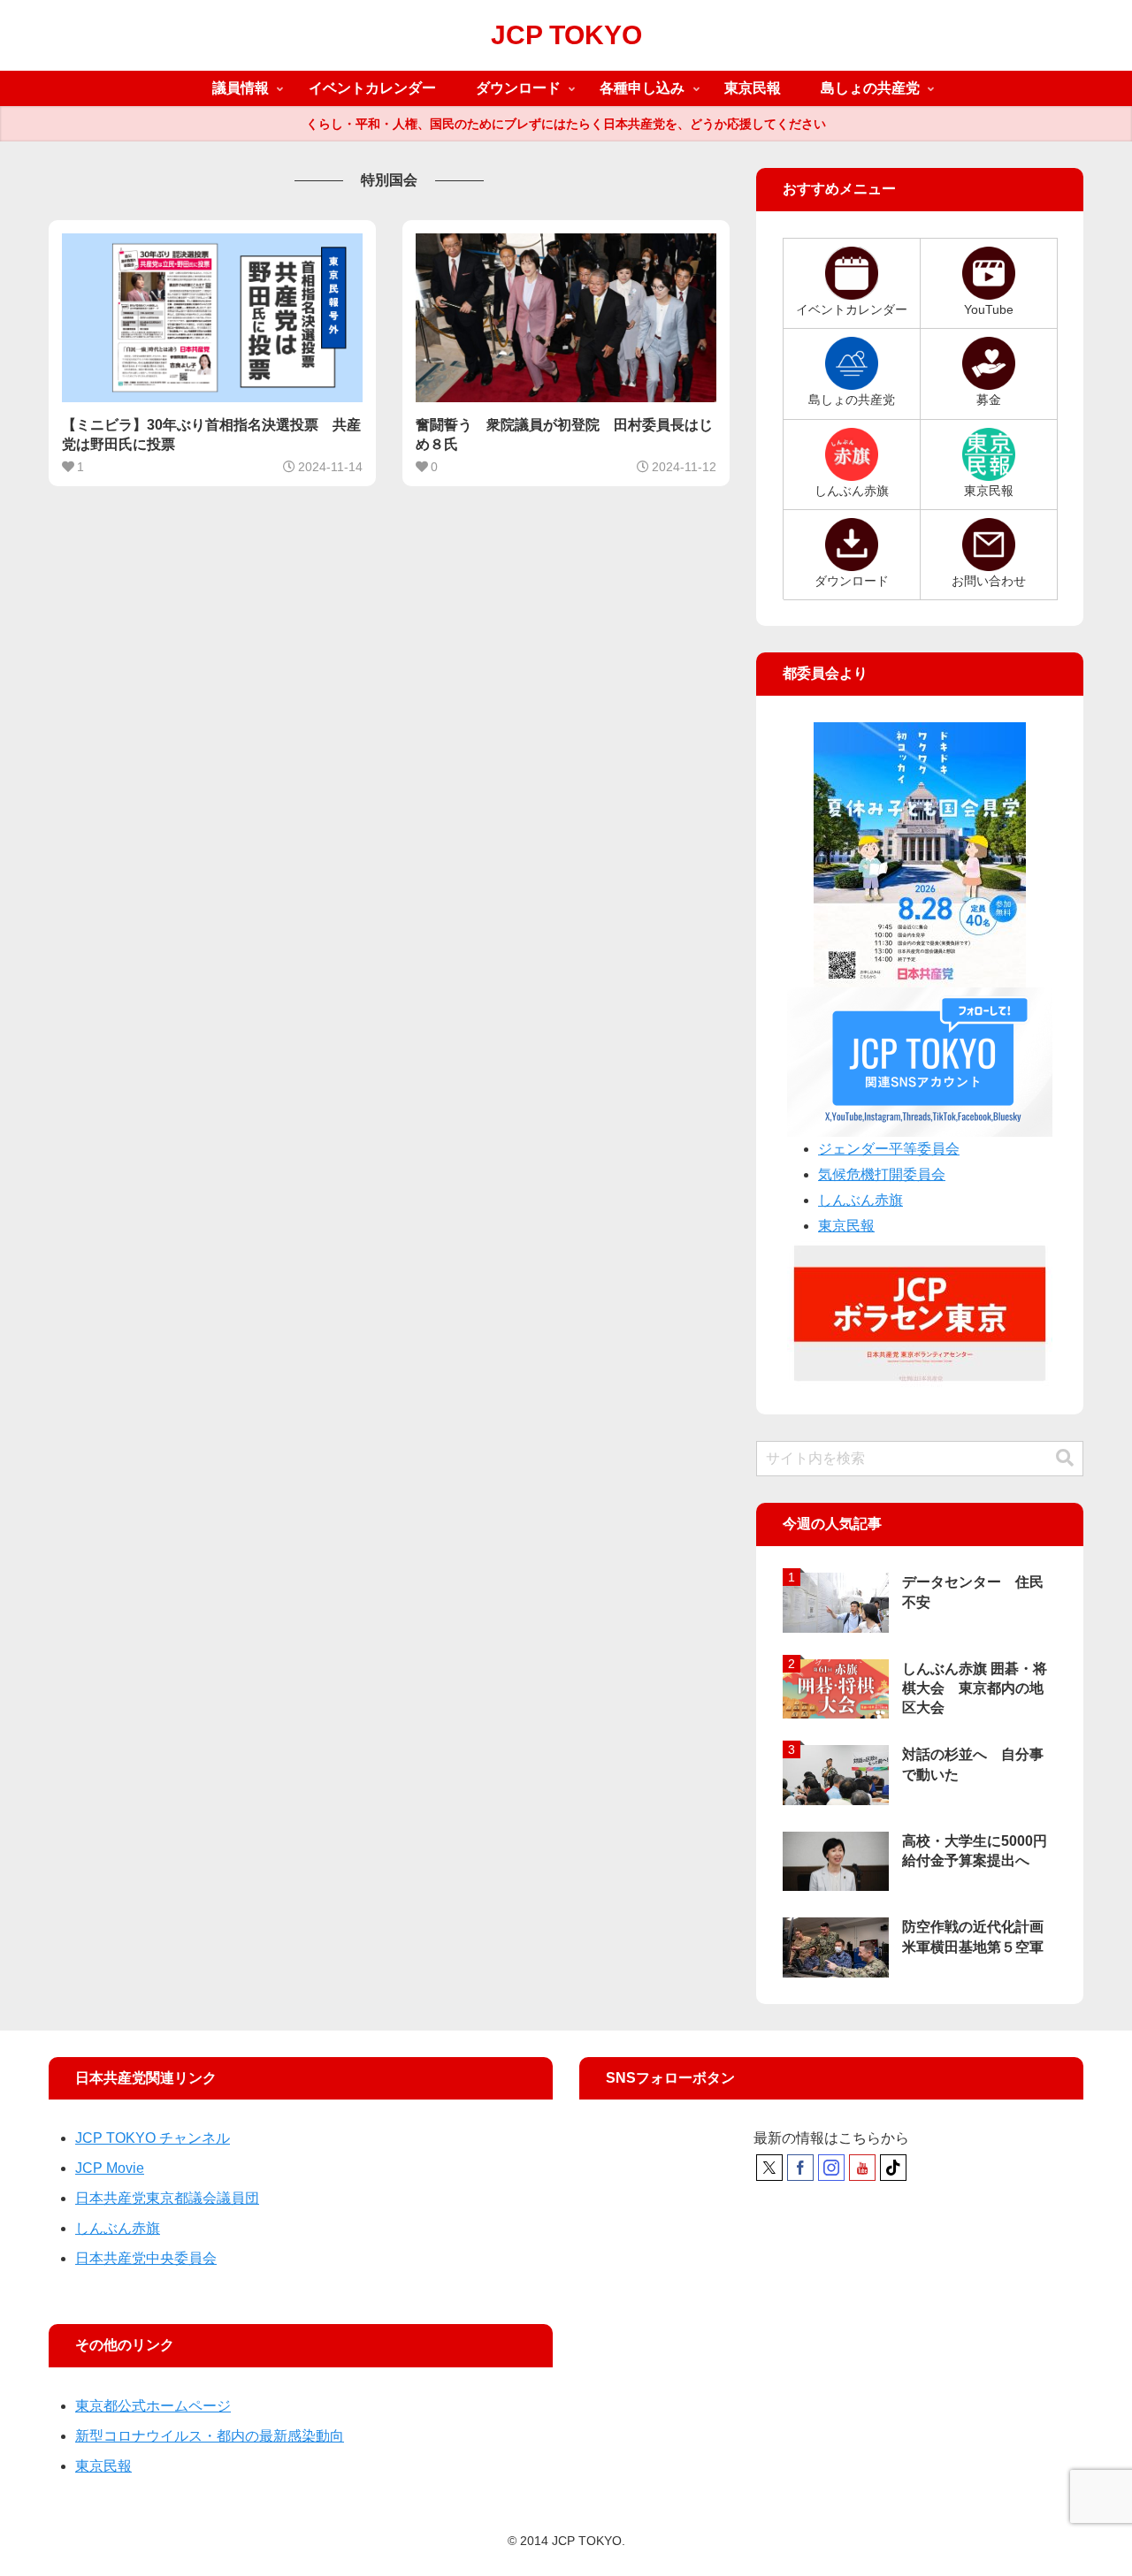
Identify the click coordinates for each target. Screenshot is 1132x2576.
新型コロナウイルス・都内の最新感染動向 (210, 2436)
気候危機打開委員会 (882, 1174)
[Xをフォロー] (769, 2168)
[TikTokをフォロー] (893, 2168)
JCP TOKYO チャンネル (153, 2138)
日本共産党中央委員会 (146, 2258)
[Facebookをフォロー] (800, 2168)
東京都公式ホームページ (153, 2406)
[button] (1065, 1458)
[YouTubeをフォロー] (862, 2168)
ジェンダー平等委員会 (889, 1149)
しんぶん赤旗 (860, 1200)
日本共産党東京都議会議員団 (167, 2198)
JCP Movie (110, 2168)
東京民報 (846, 1226)
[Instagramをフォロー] (831, 2168)
